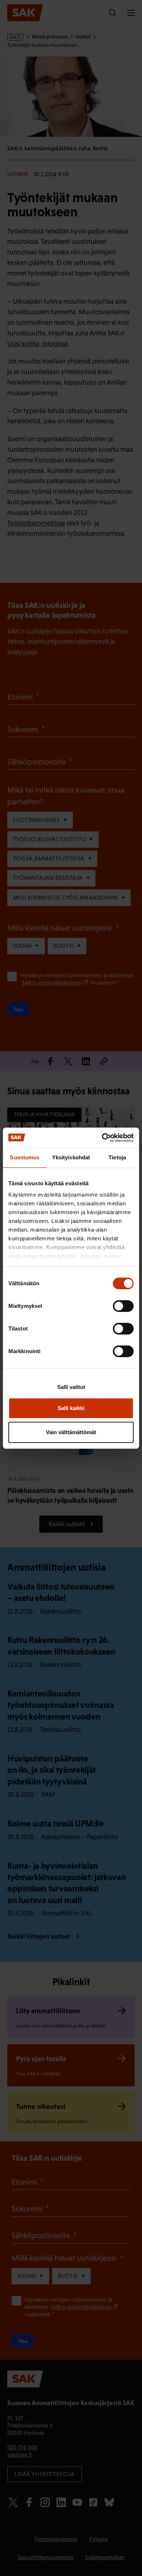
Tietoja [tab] (117, 1157)
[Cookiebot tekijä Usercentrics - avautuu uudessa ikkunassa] (102, 1138)
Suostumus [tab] (25, 1157)
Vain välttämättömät (71, 1432)
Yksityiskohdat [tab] (71, 1157)
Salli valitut (71, 1387)
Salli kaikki (71, 1408)
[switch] (123, 1306)
